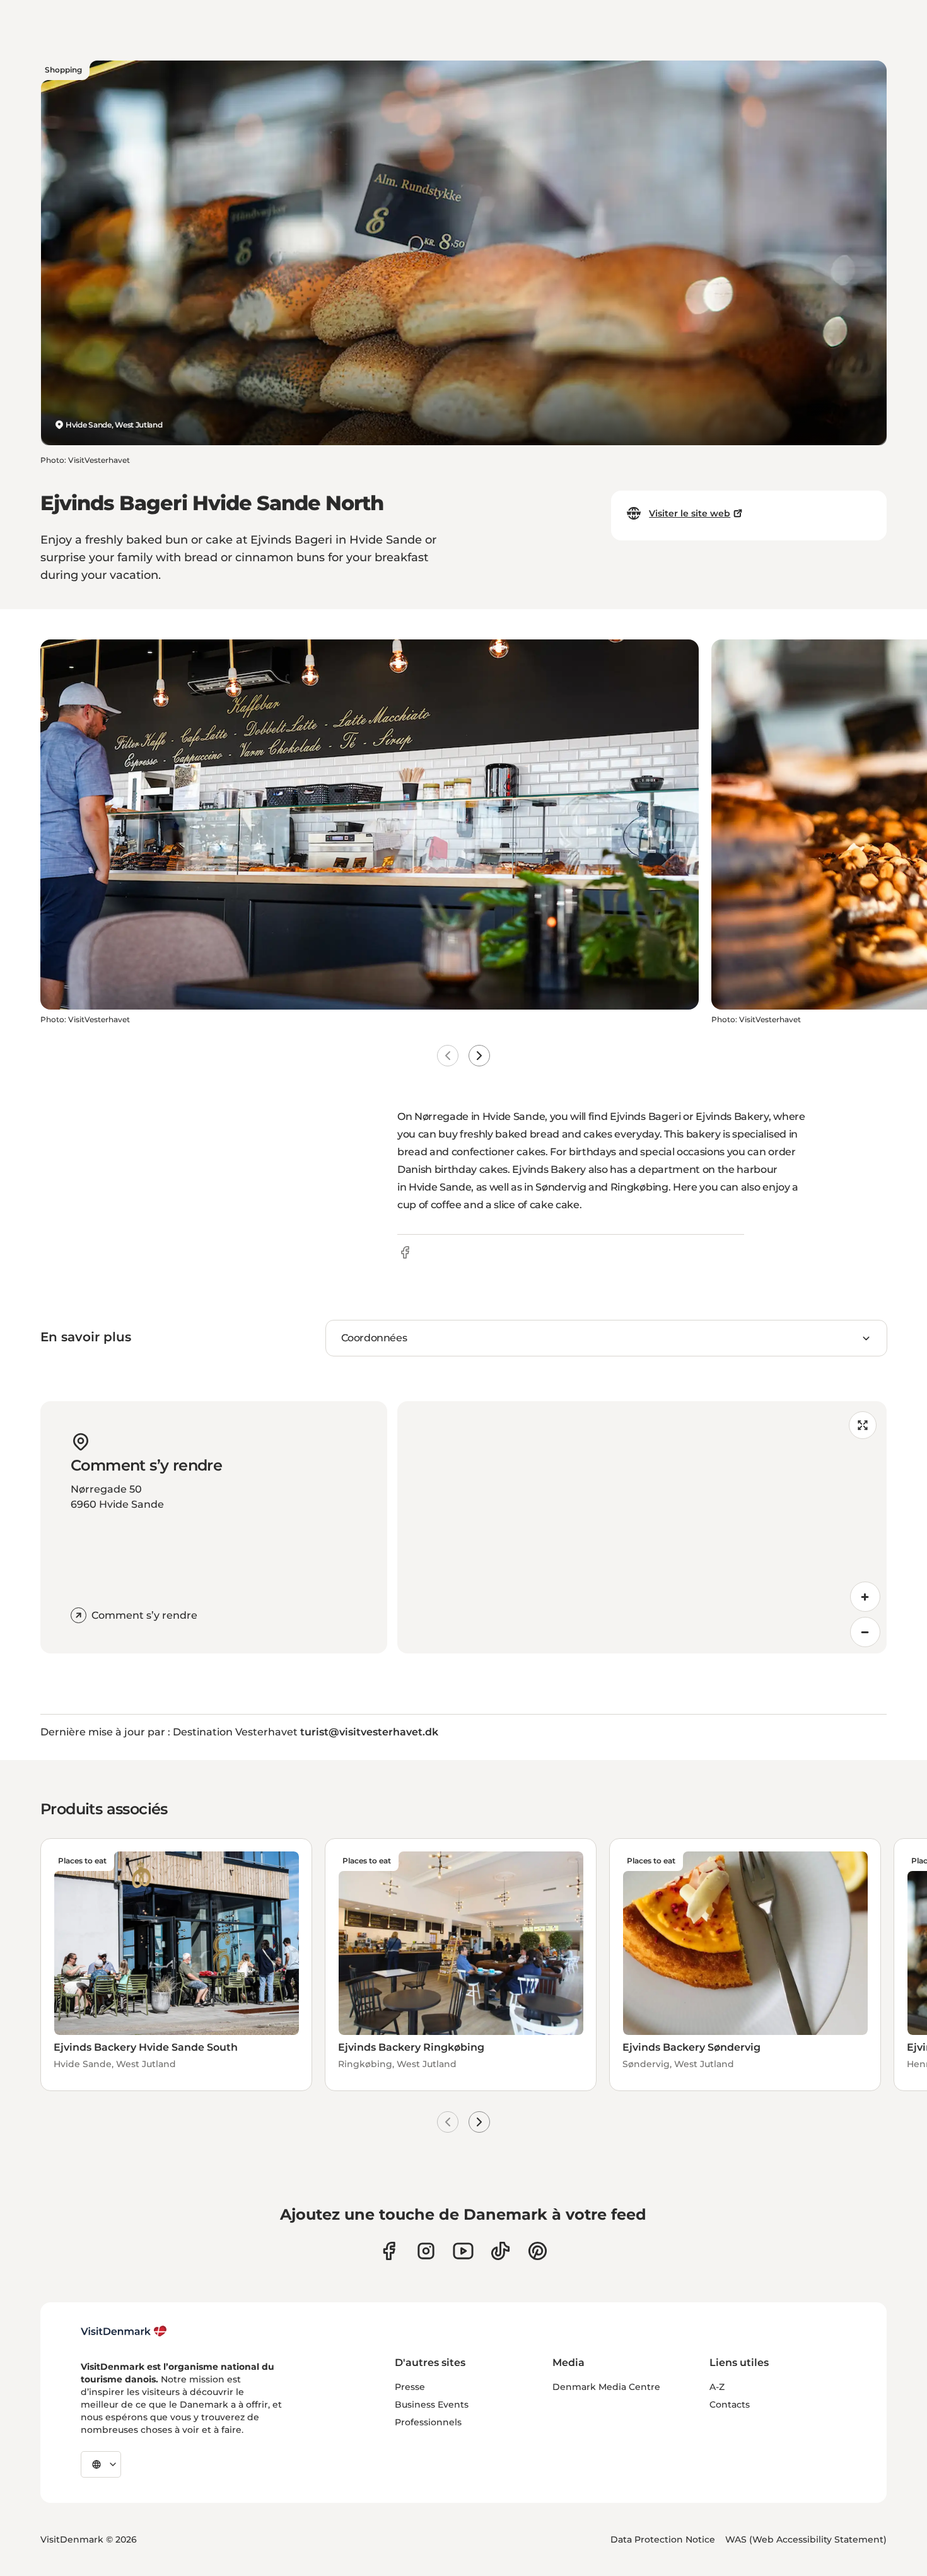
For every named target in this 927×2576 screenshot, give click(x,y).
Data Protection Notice (663, 2539)
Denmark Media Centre (606, 2387)
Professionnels (428, 2422)
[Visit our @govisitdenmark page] (500, 2251)
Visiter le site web (690, 513)
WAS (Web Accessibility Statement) (806, 2539)
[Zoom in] (865, 1597)
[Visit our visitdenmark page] (463, 2251)
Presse (410, 2387)
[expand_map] (863, 1425)
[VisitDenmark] (124, 2331)
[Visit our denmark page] (389, 2251)
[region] (642, 1527)
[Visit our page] (426, 2251)
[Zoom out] (865, 1632)
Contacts (730, 2404)
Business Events (432, 2404)
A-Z (717, 2387)
